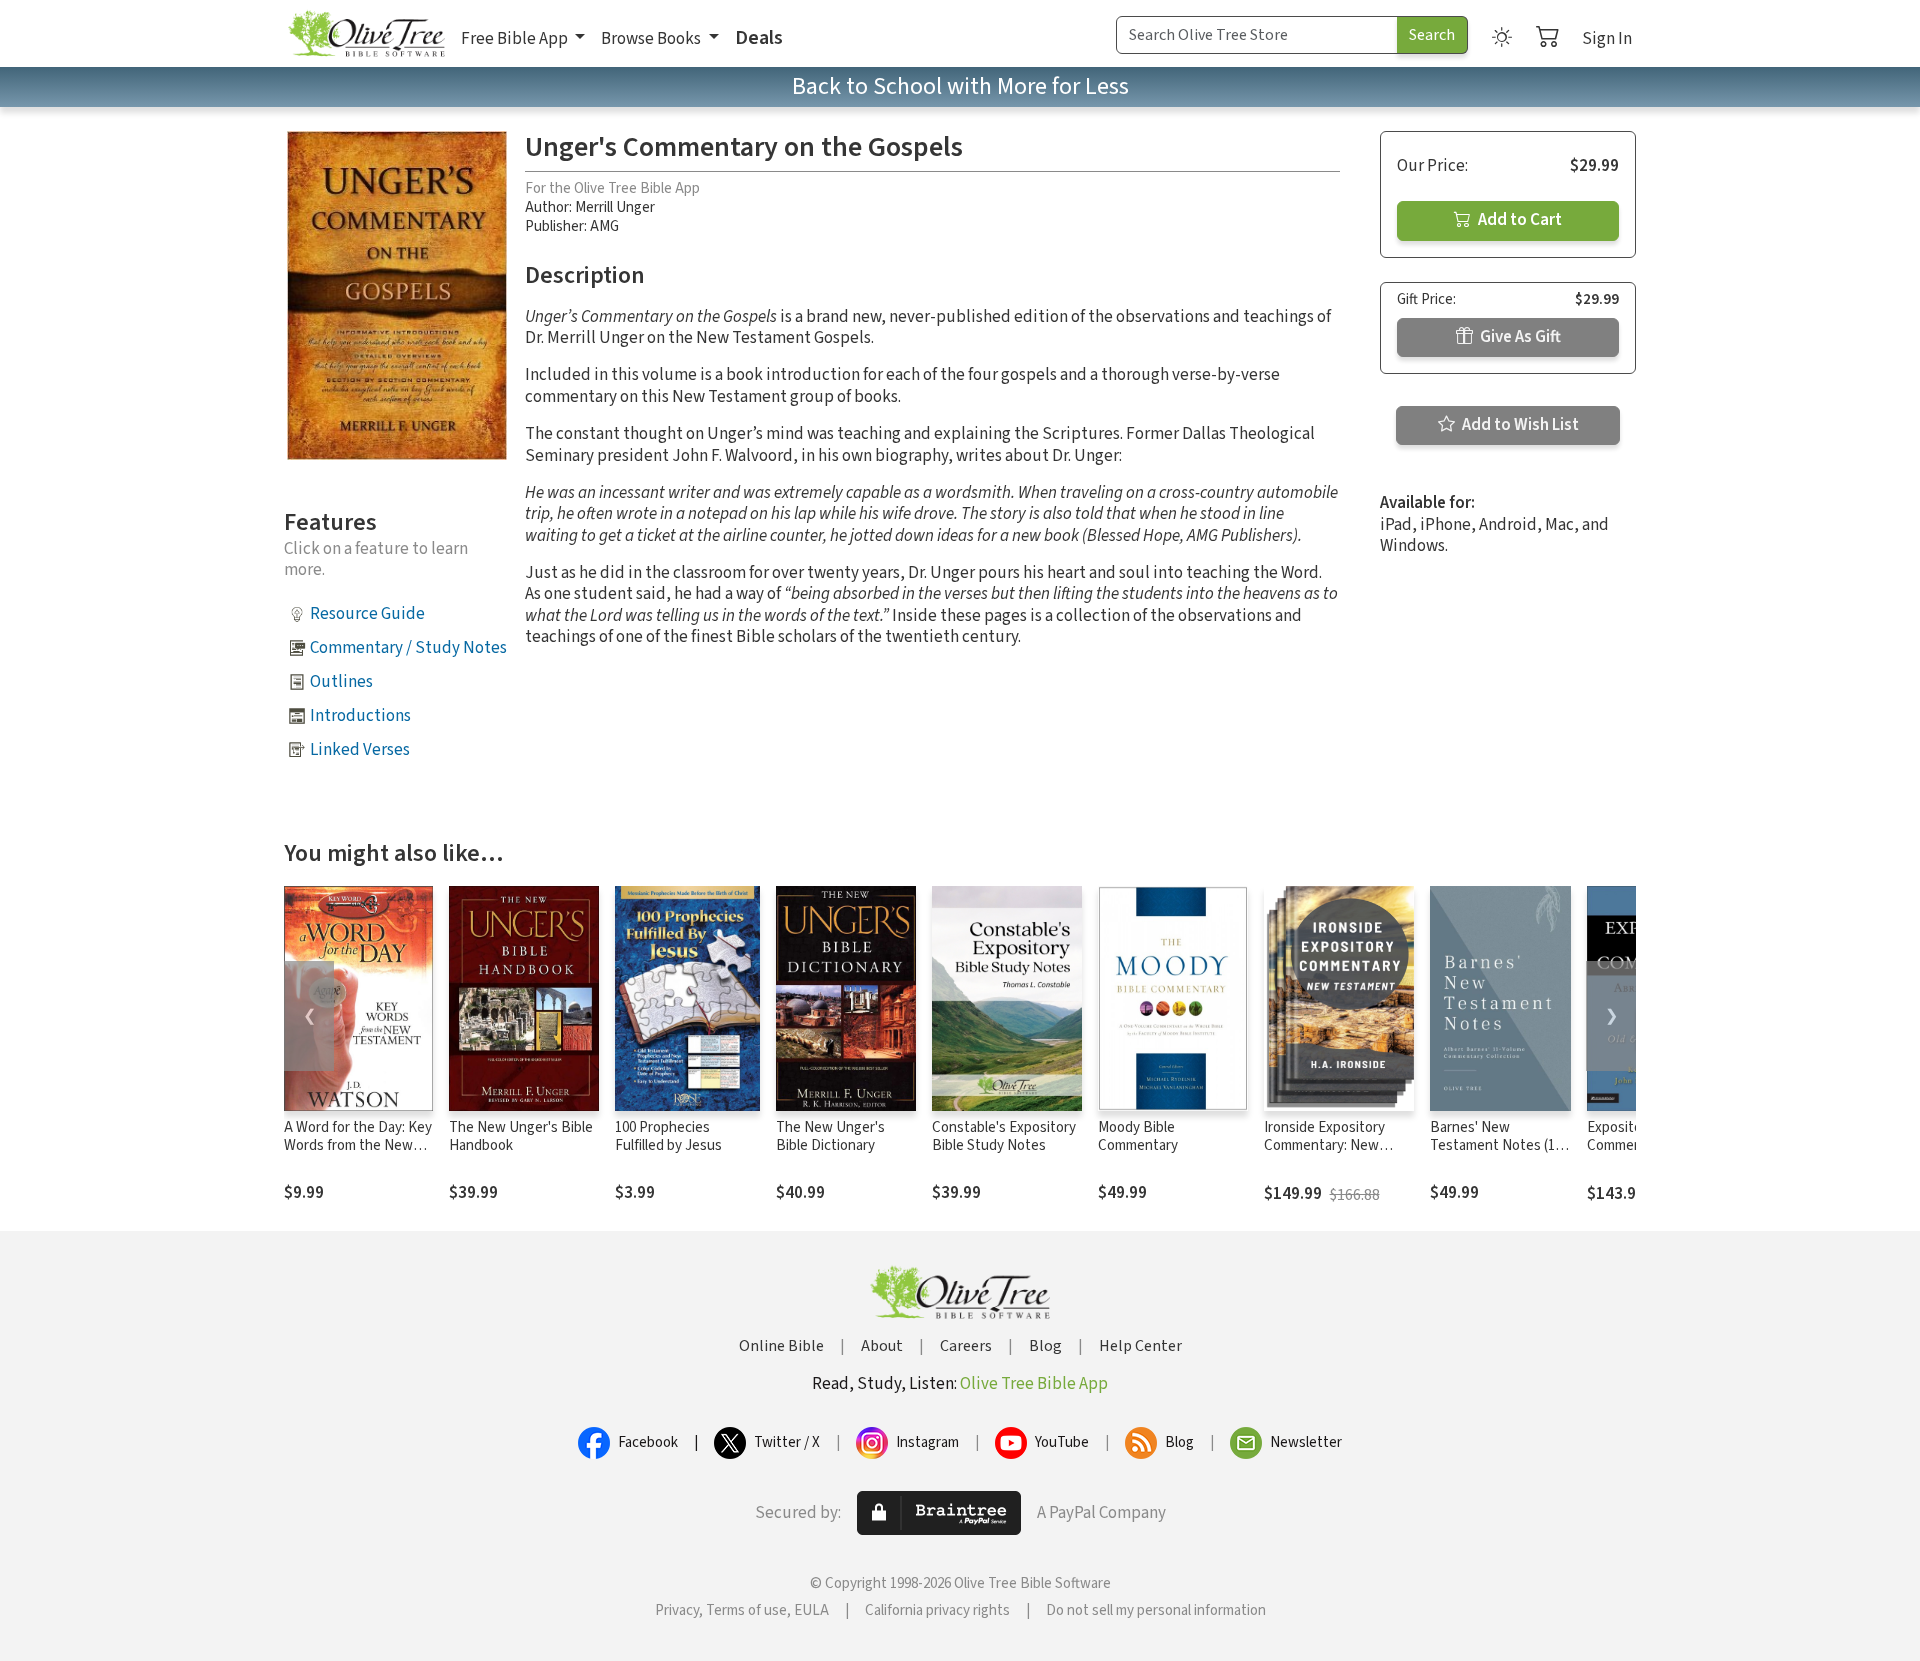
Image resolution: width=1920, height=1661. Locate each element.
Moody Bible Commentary (1138, 1137)
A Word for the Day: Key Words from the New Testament (358, 1146)
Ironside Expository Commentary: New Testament (1324, 1146)
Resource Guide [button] (367, 614)
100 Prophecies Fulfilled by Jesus (668, 1137)
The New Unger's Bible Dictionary (830, 1137)
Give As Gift (1519, 337)
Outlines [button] (341, 682)
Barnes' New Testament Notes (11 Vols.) (1496, 1146)
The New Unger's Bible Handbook (521, 1137)
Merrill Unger (615, 207)
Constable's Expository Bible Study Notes (1004, 1137)
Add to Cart (1518, 220)
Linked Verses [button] (360, 750)
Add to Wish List (1519, 425)
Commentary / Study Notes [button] (408, 648)
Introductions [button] (360, 716)
